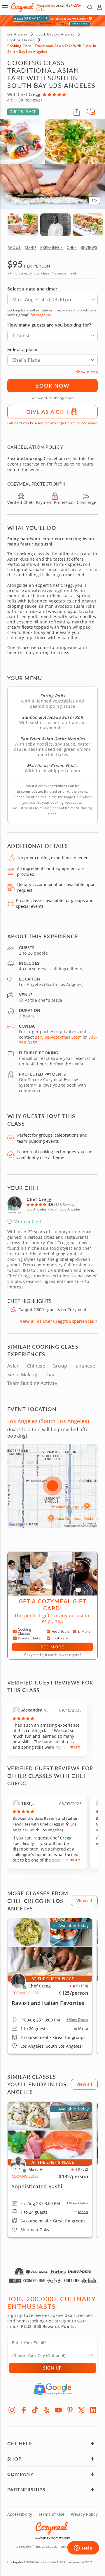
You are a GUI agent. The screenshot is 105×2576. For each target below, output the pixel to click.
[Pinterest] (70, 2410)
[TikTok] (35, 2410)
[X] (82, 2410)
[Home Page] (22, 7)
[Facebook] (24, 2410)
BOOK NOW (52, 385)
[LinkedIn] (93, 2410)
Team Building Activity (32, 1383)
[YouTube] (58, 2410)
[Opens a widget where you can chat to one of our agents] (83, 2548)
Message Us (46, 5)
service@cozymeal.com (58, 1037)
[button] (5, 7)
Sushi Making (22, 1375)
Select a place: (23, 349)
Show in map (87, 372)
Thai (49, 1375)
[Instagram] (12, 2410)
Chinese (36, 1366)
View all (84, 1901)
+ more (73, 1747)
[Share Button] (77, 112)
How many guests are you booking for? (49, 325)
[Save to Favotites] (93, 113)
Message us (41, 315)
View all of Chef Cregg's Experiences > (59, 1321)
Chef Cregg (39, 1199)
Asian (14, 1366)
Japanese (85, 1366)
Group (60, 1366)
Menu (83, 2028)
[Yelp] (47, 2410)
